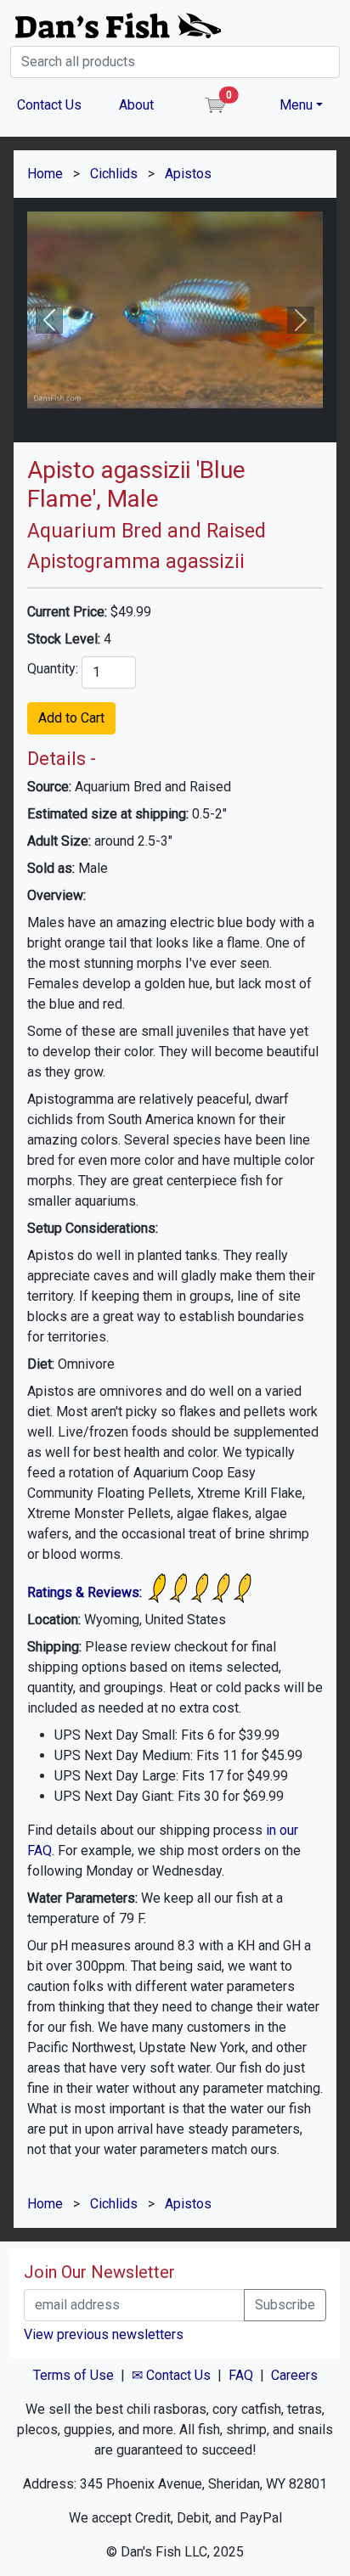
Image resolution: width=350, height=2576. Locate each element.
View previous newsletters (104, 2334)
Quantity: (53, 669)
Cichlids (114, 174)
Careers (294, 2375)
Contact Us (49, 105)
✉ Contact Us (171, 2375)
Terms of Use (73, 2375)
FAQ (241, 2375)
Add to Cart (71, 718)
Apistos (188, 174)
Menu (296, 105)
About (136, 105)
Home (45, 174)
